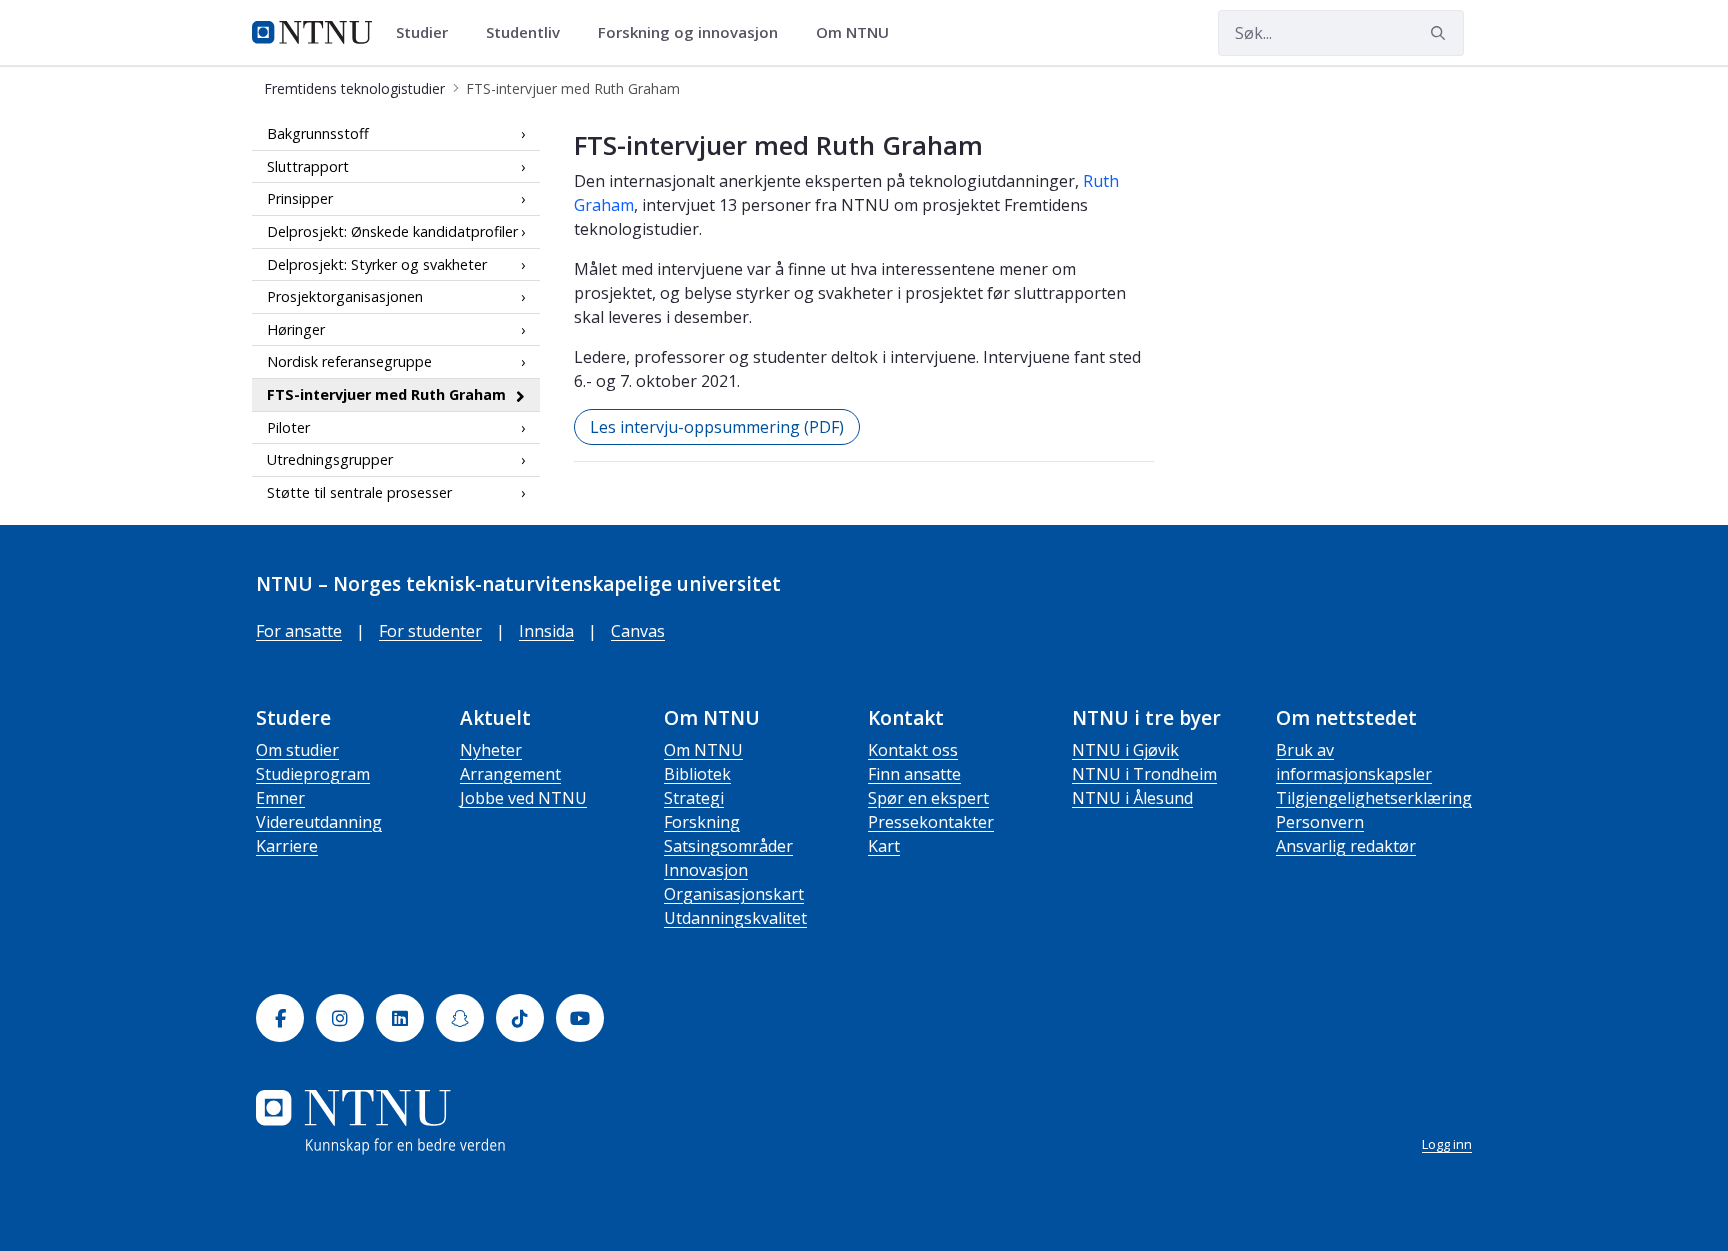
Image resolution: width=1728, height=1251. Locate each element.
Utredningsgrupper (330, 459)
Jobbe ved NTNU (523, 798)
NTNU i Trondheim (1144, 774)
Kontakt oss (913, 750)
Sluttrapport (308, 166)
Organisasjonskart (734, 894)
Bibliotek (697, 774)
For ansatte (299, 631)
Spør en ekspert (928, 798)
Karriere (287, 846)
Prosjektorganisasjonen (345, 296)
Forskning (702, 822)
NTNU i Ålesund (1132, 798)
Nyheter (491, 750)
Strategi (694, 798)
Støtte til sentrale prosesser (359, 492)
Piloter (288, 427)
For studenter (430, 631)
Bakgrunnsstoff (318, 133)
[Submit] (1441, 33)
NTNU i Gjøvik (1125, 750)
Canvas (638, 631)
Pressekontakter (931, 822)
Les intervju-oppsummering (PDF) (717, 427)
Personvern (1320, 822)
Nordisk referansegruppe (349, 361)
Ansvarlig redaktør (1346, 846)
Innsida (546, 631)
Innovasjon (706, 870)
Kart (884, 846)
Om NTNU (703, 750)
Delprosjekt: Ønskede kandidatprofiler (392, 231)
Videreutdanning (319, 822)
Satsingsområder (728, 846)
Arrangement (510, 774)
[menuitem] (429, 33)
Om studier (297, 750)
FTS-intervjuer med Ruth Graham (386, 394)
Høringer (296, 329)
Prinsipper (300, 198)
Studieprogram (313, 774)
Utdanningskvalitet (735, 918)
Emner (280, 798)
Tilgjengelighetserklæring (1374, 798)
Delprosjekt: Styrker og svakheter (377, 264)
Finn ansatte (914, 774)
